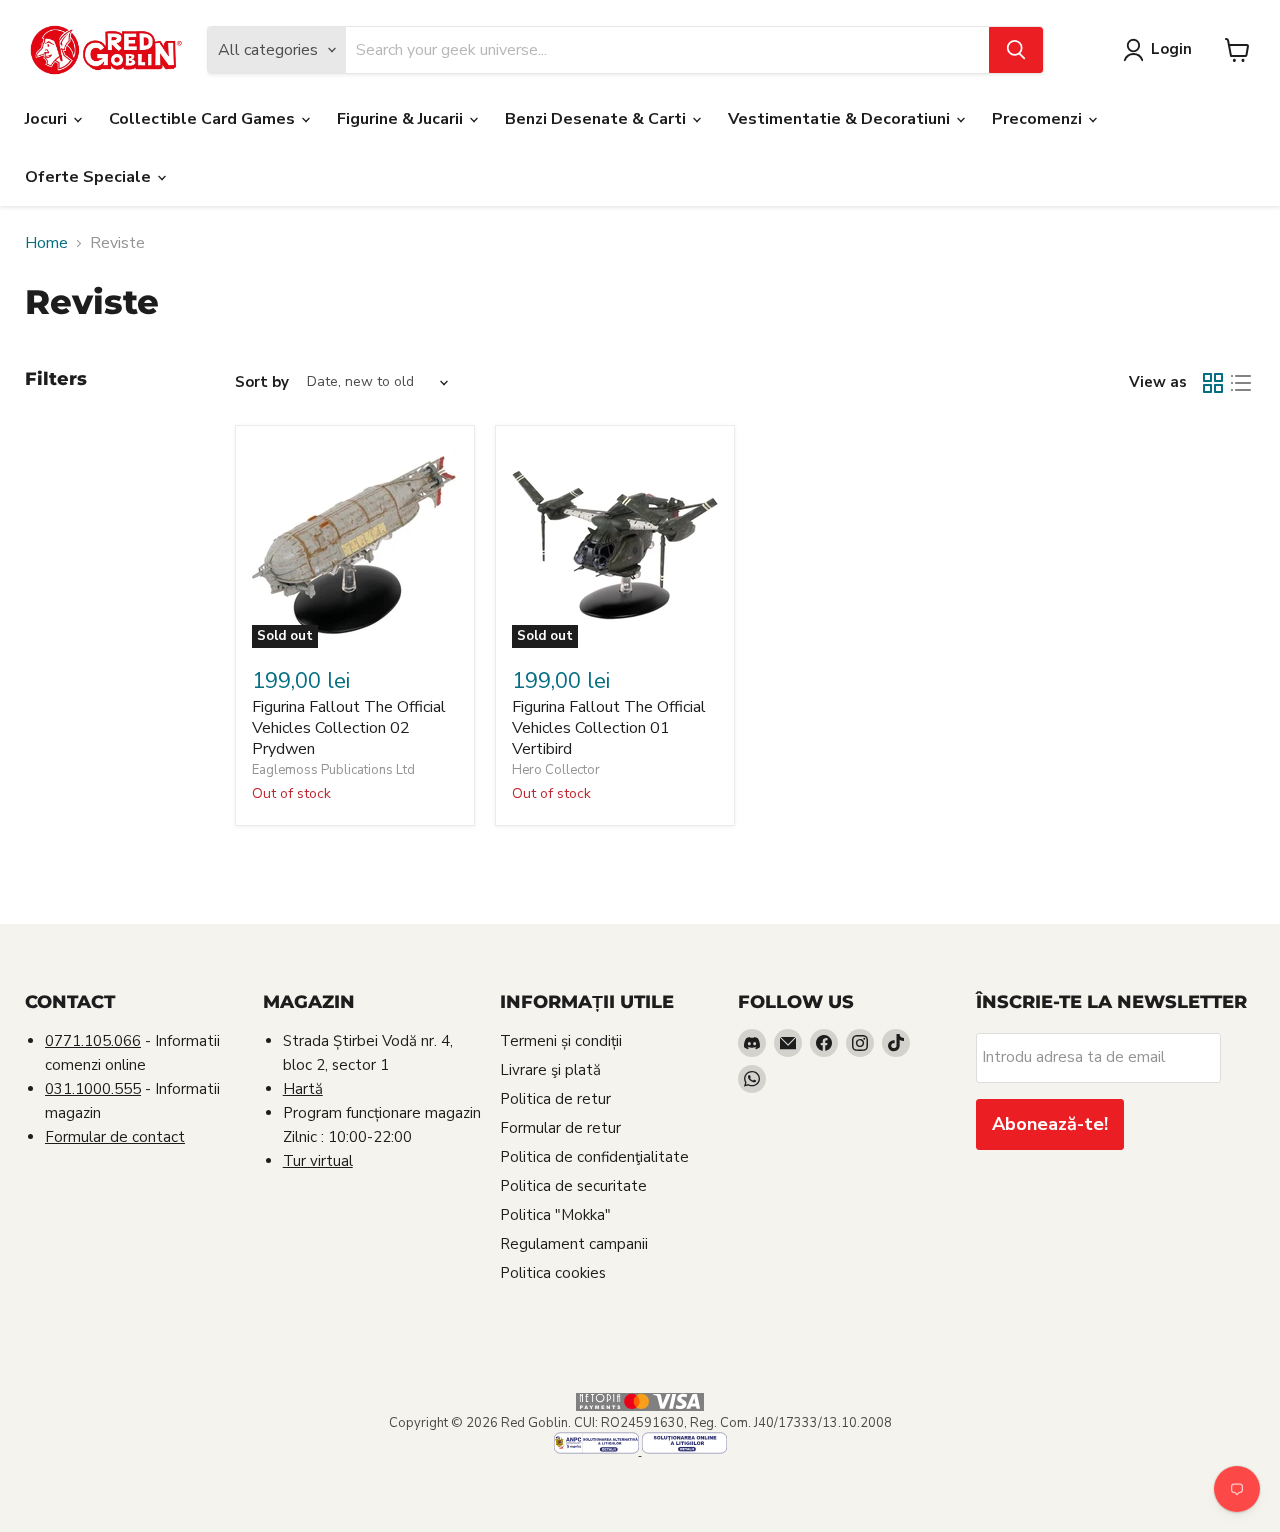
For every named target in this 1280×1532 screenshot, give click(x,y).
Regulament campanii (574, 1244)
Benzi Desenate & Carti (597, 119)
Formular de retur (560, 1128)
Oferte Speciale (90, 177)
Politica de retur (555, 1099)
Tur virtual (318, 1161)
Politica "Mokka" (555, 1215)
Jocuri (48, 119)
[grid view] (1213, 383)
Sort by (262, 382)
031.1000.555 (93, 1089)
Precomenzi (1039, 119)
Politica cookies (553, 1273)
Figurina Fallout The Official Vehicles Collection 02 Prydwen (349, 728)
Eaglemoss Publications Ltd (333, 770)
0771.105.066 (93, 1041)
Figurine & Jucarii (402, 119)
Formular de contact (115, 1137)
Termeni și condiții (561, 1041)
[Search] (1016, 50)
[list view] (1241, 383)
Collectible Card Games (204, 119)
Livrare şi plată (550, 1070)
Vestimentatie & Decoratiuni (841, 119)
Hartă (303, 1089)
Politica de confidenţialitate (594, 1157)
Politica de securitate (573, 1186)
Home (46, 243)
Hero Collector (556, 770)
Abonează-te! (1050, 1124)
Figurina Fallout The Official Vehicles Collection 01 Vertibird (609, 728)
